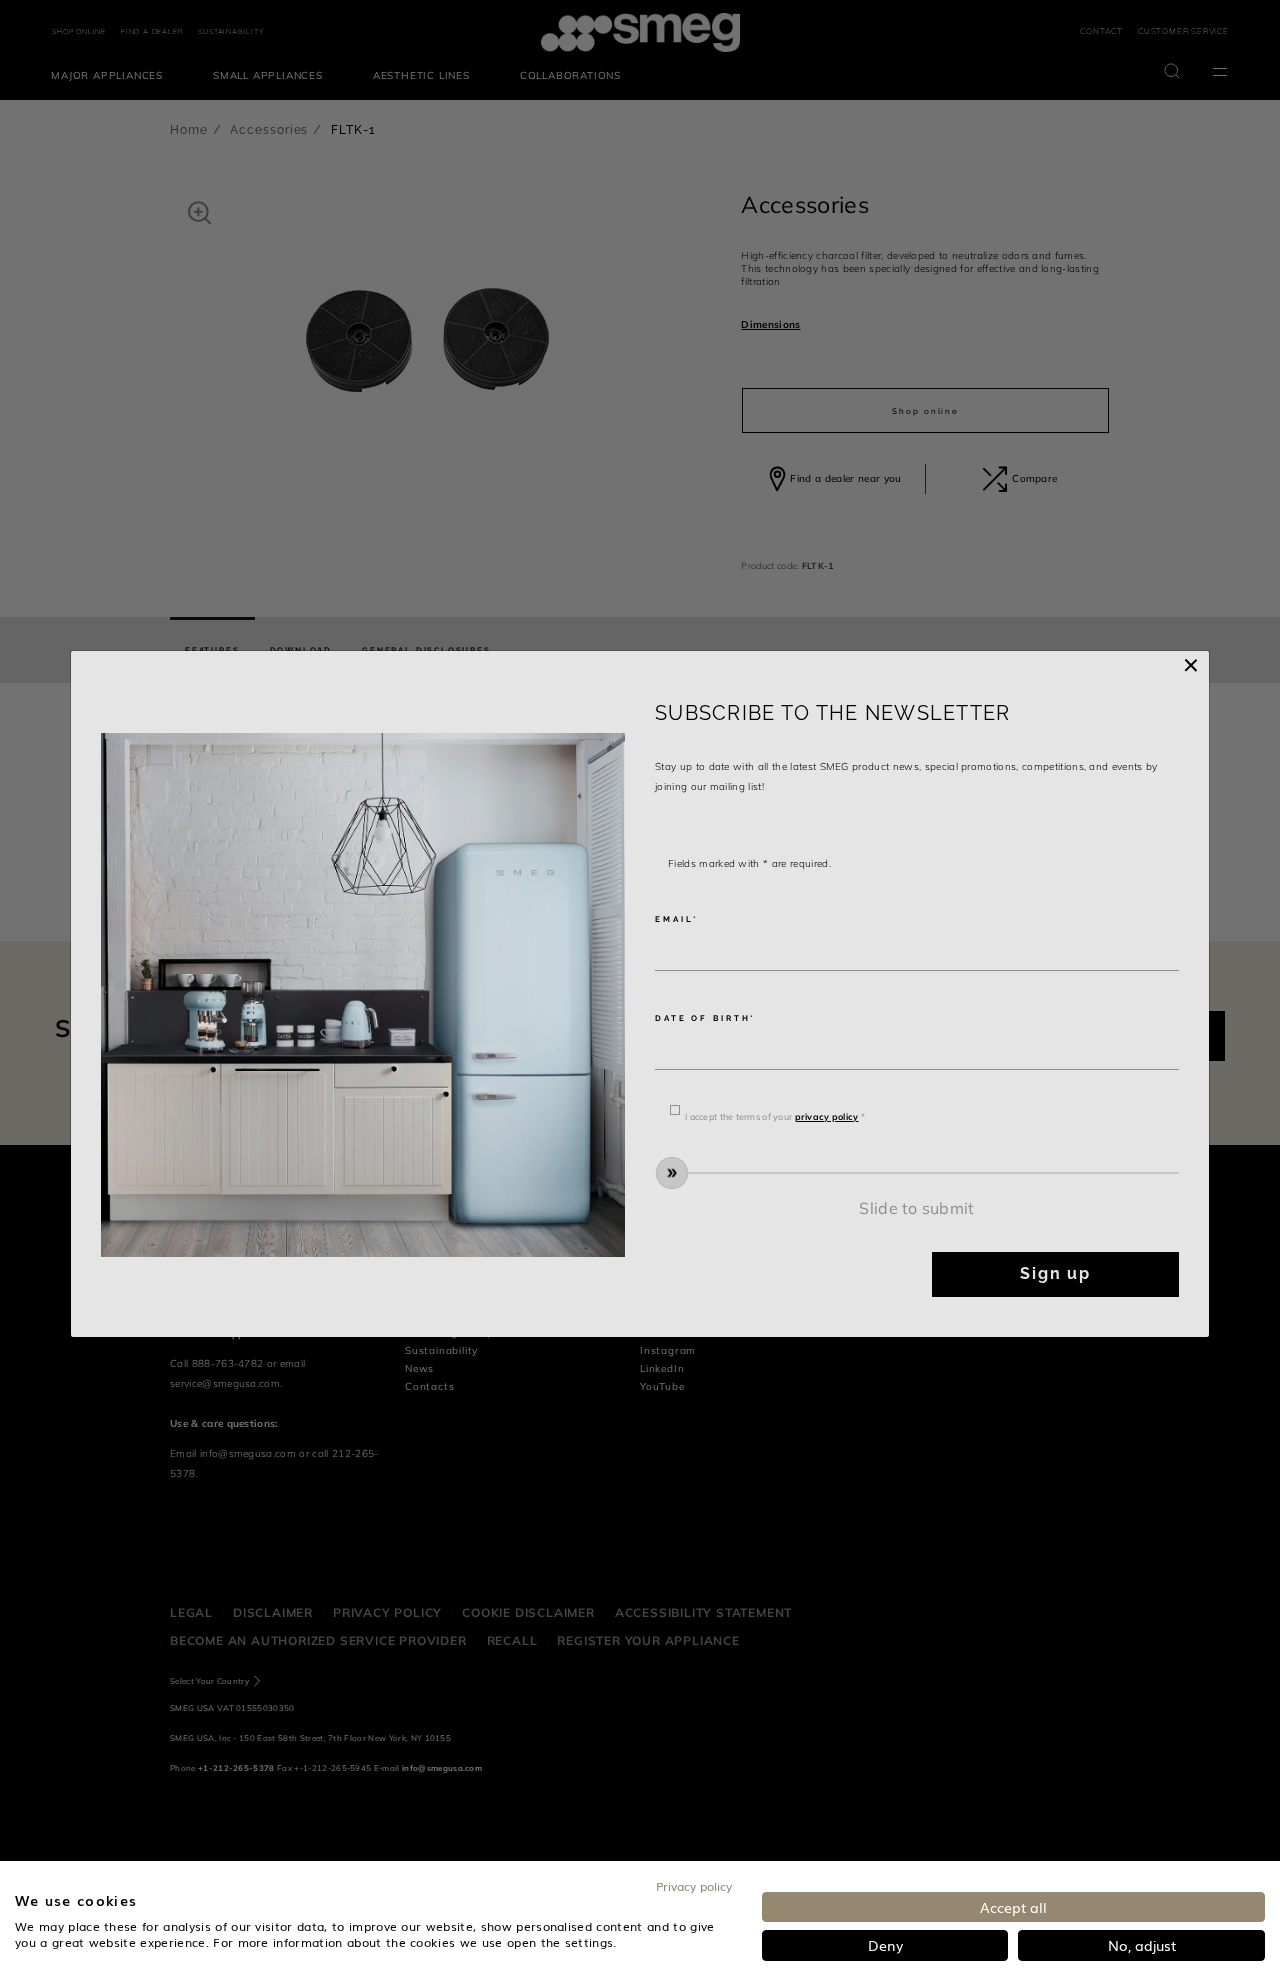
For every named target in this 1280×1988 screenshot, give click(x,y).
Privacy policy (694, 1886)
